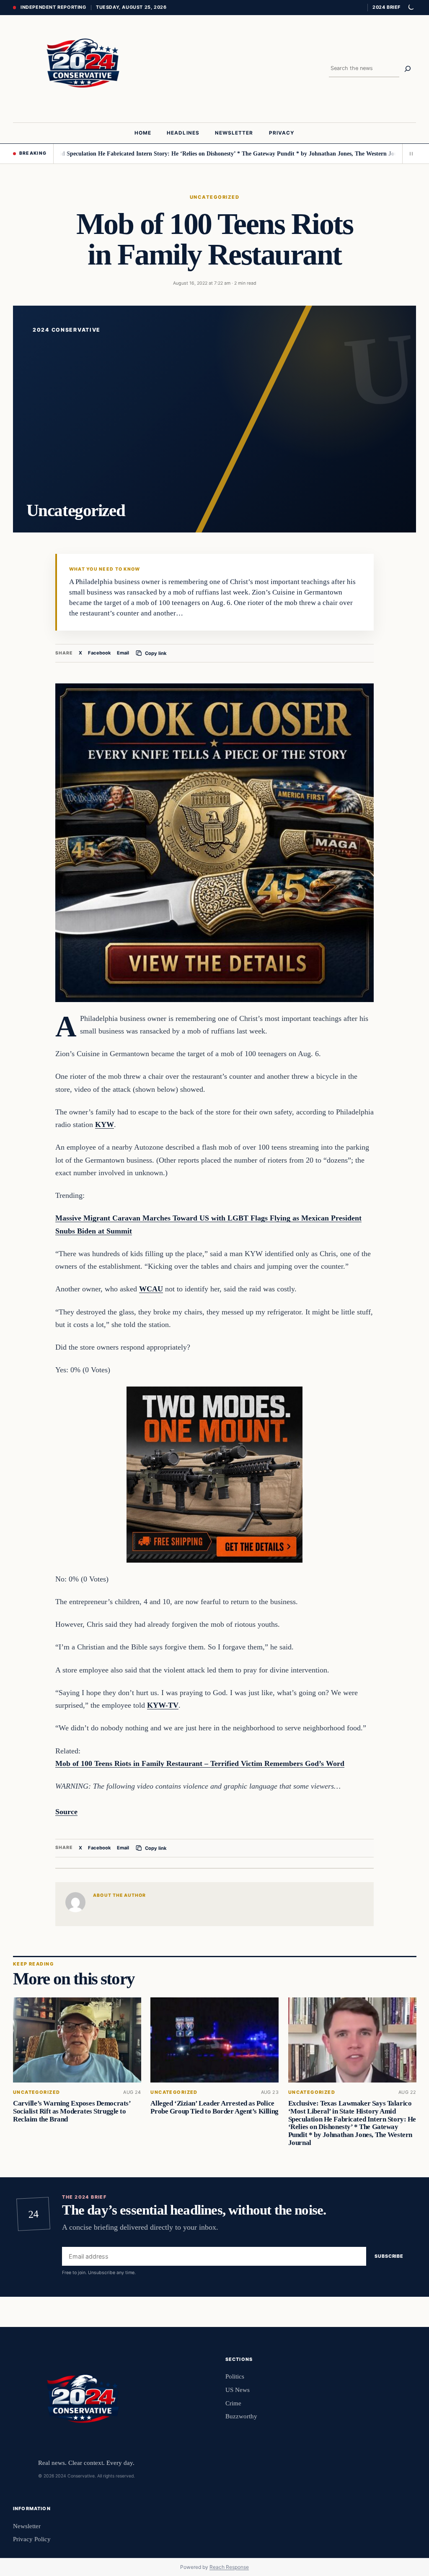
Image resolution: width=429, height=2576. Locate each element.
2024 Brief (386, 7)
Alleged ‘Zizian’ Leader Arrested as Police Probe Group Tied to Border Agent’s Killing (214, 2107)
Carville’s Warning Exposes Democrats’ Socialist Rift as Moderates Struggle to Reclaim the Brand (72, 2111)
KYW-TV (163, 1705)
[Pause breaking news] (409, 153)
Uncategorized (214, 197)
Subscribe (389, 2256)
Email (123, 653)
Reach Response (229, 2567)
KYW (105, 1124)
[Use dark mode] (411, 8)
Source (66, 1812)
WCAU (151, 1289)
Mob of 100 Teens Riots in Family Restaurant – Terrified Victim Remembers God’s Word (200, 1763)
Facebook (99, 653)
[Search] (408, 69)
